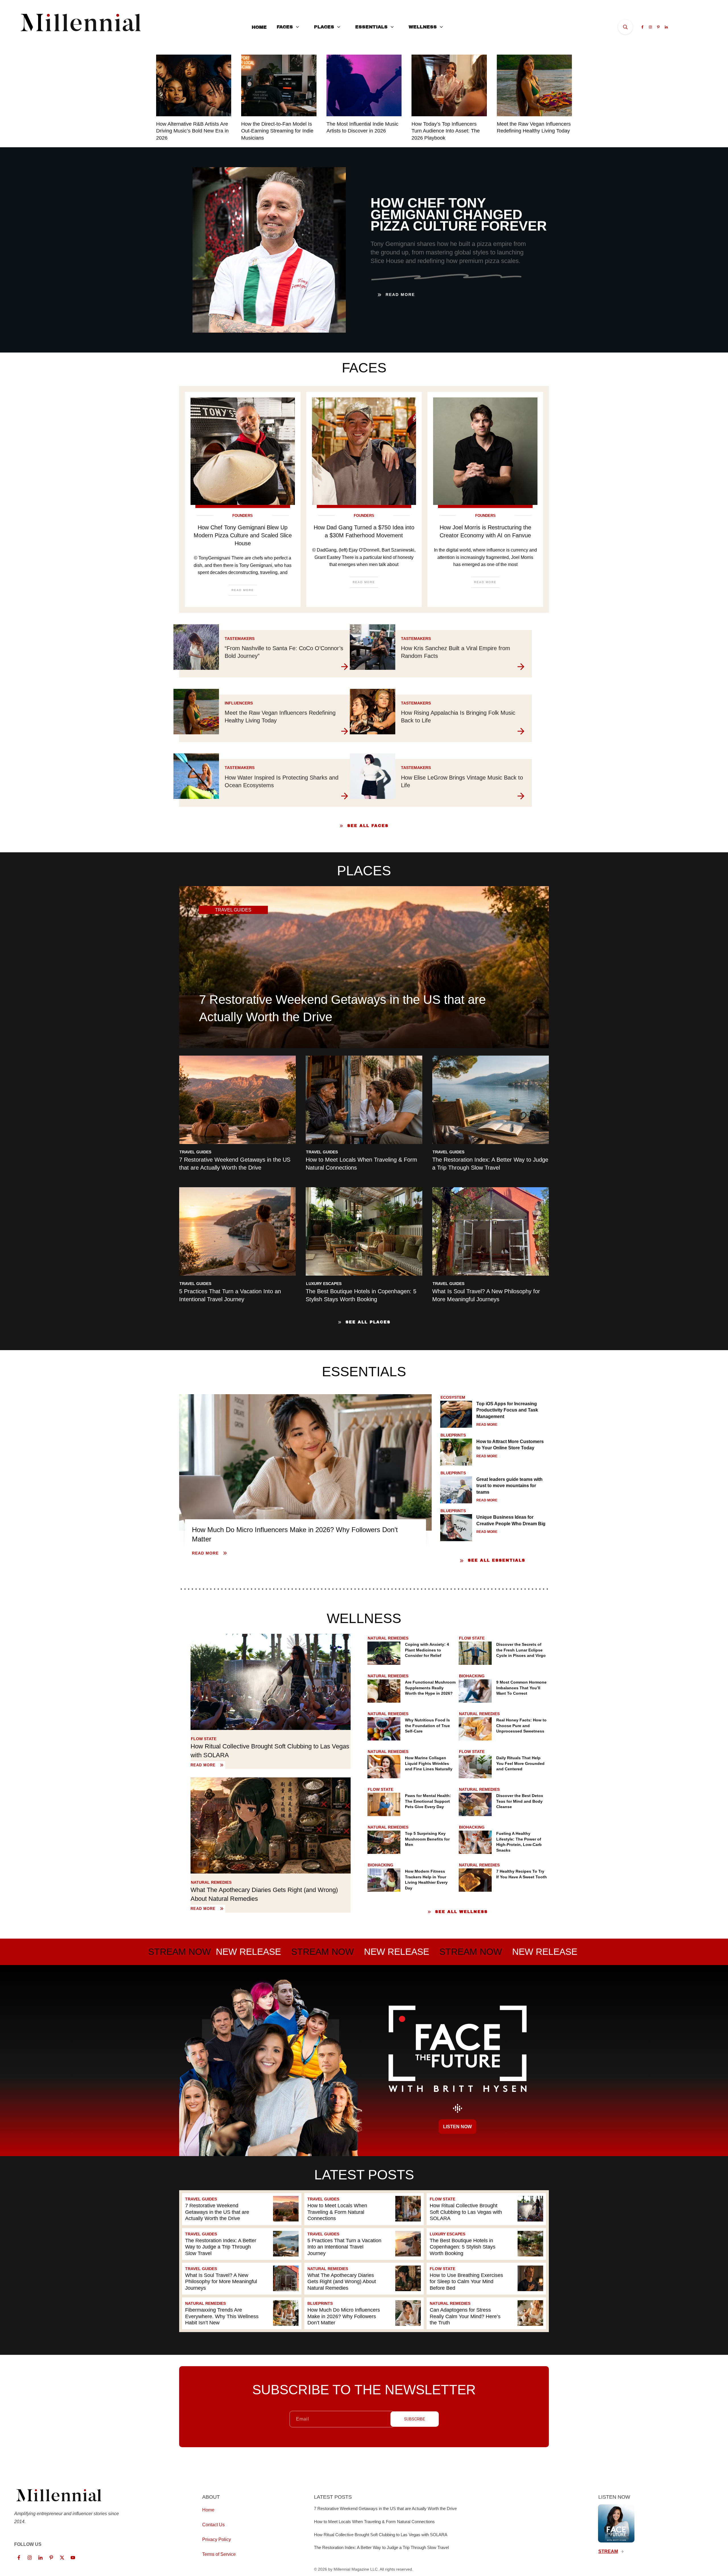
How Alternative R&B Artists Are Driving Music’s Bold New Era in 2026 (192, 131)
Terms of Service (219, 2554)
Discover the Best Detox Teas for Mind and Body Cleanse (520, 1801)
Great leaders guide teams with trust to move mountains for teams (509, 1486)
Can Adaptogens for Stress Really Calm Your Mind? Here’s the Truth (486, 2313)
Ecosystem (453, 1397)
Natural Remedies (211, 1882)
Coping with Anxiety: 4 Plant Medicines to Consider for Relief (427, 1650)
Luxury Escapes (324, 1284)
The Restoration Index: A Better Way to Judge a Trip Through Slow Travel (242, 2244)
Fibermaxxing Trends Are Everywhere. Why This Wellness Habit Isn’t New (242, 2313)
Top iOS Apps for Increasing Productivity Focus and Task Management (507, 1410)
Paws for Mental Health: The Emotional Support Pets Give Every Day (428, 1801)
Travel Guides (195, 1152)
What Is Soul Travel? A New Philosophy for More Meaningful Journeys (242, 2279)
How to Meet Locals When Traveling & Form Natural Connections (364, 2209)
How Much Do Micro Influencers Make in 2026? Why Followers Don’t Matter (364, 2313)
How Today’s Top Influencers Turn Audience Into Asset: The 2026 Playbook (446, 131)
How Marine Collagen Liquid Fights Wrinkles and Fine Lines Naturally (429, 1763)
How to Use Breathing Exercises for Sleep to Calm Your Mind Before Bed (486, 2279)
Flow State (204, 1739)
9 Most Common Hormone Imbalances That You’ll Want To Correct (521, 1688)
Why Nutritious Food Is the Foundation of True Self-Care (427, 1726)
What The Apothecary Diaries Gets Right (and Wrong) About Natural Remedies (364, 2279)
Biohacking (472, 1676)
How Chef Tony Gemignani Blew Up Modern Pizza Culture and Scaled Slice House (243, 535)
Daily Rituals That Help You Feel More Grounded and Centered (520, 1763)
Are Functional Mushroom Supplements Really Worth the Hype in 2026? (430, 1688)
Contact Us (213, 2525)
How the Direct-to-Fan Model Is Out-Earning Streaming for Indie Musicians (277, 131)
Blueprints (453, 1435)
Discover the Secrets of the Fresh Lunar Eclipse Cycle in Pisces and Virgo (521, 1650)
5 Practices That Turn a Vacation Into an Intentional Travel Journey (364, 2244)
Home (208, 2510)
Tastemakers (240, 639)
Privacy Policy (217, 2539)
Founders (243, 516)
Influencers (239, 703)
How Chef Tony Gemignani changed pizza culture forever (459, 215)
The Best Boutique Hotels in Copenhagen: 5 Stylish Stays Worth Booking (486, 2244)
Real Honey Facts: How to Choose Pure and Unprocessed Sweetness (521, 1726)
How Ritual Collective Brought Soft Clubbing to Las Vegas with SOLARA (486, 2209)
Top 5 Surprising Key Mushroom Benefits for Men (427, 1839)
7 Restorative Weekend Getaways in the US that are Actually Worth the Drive (242, 2209)
